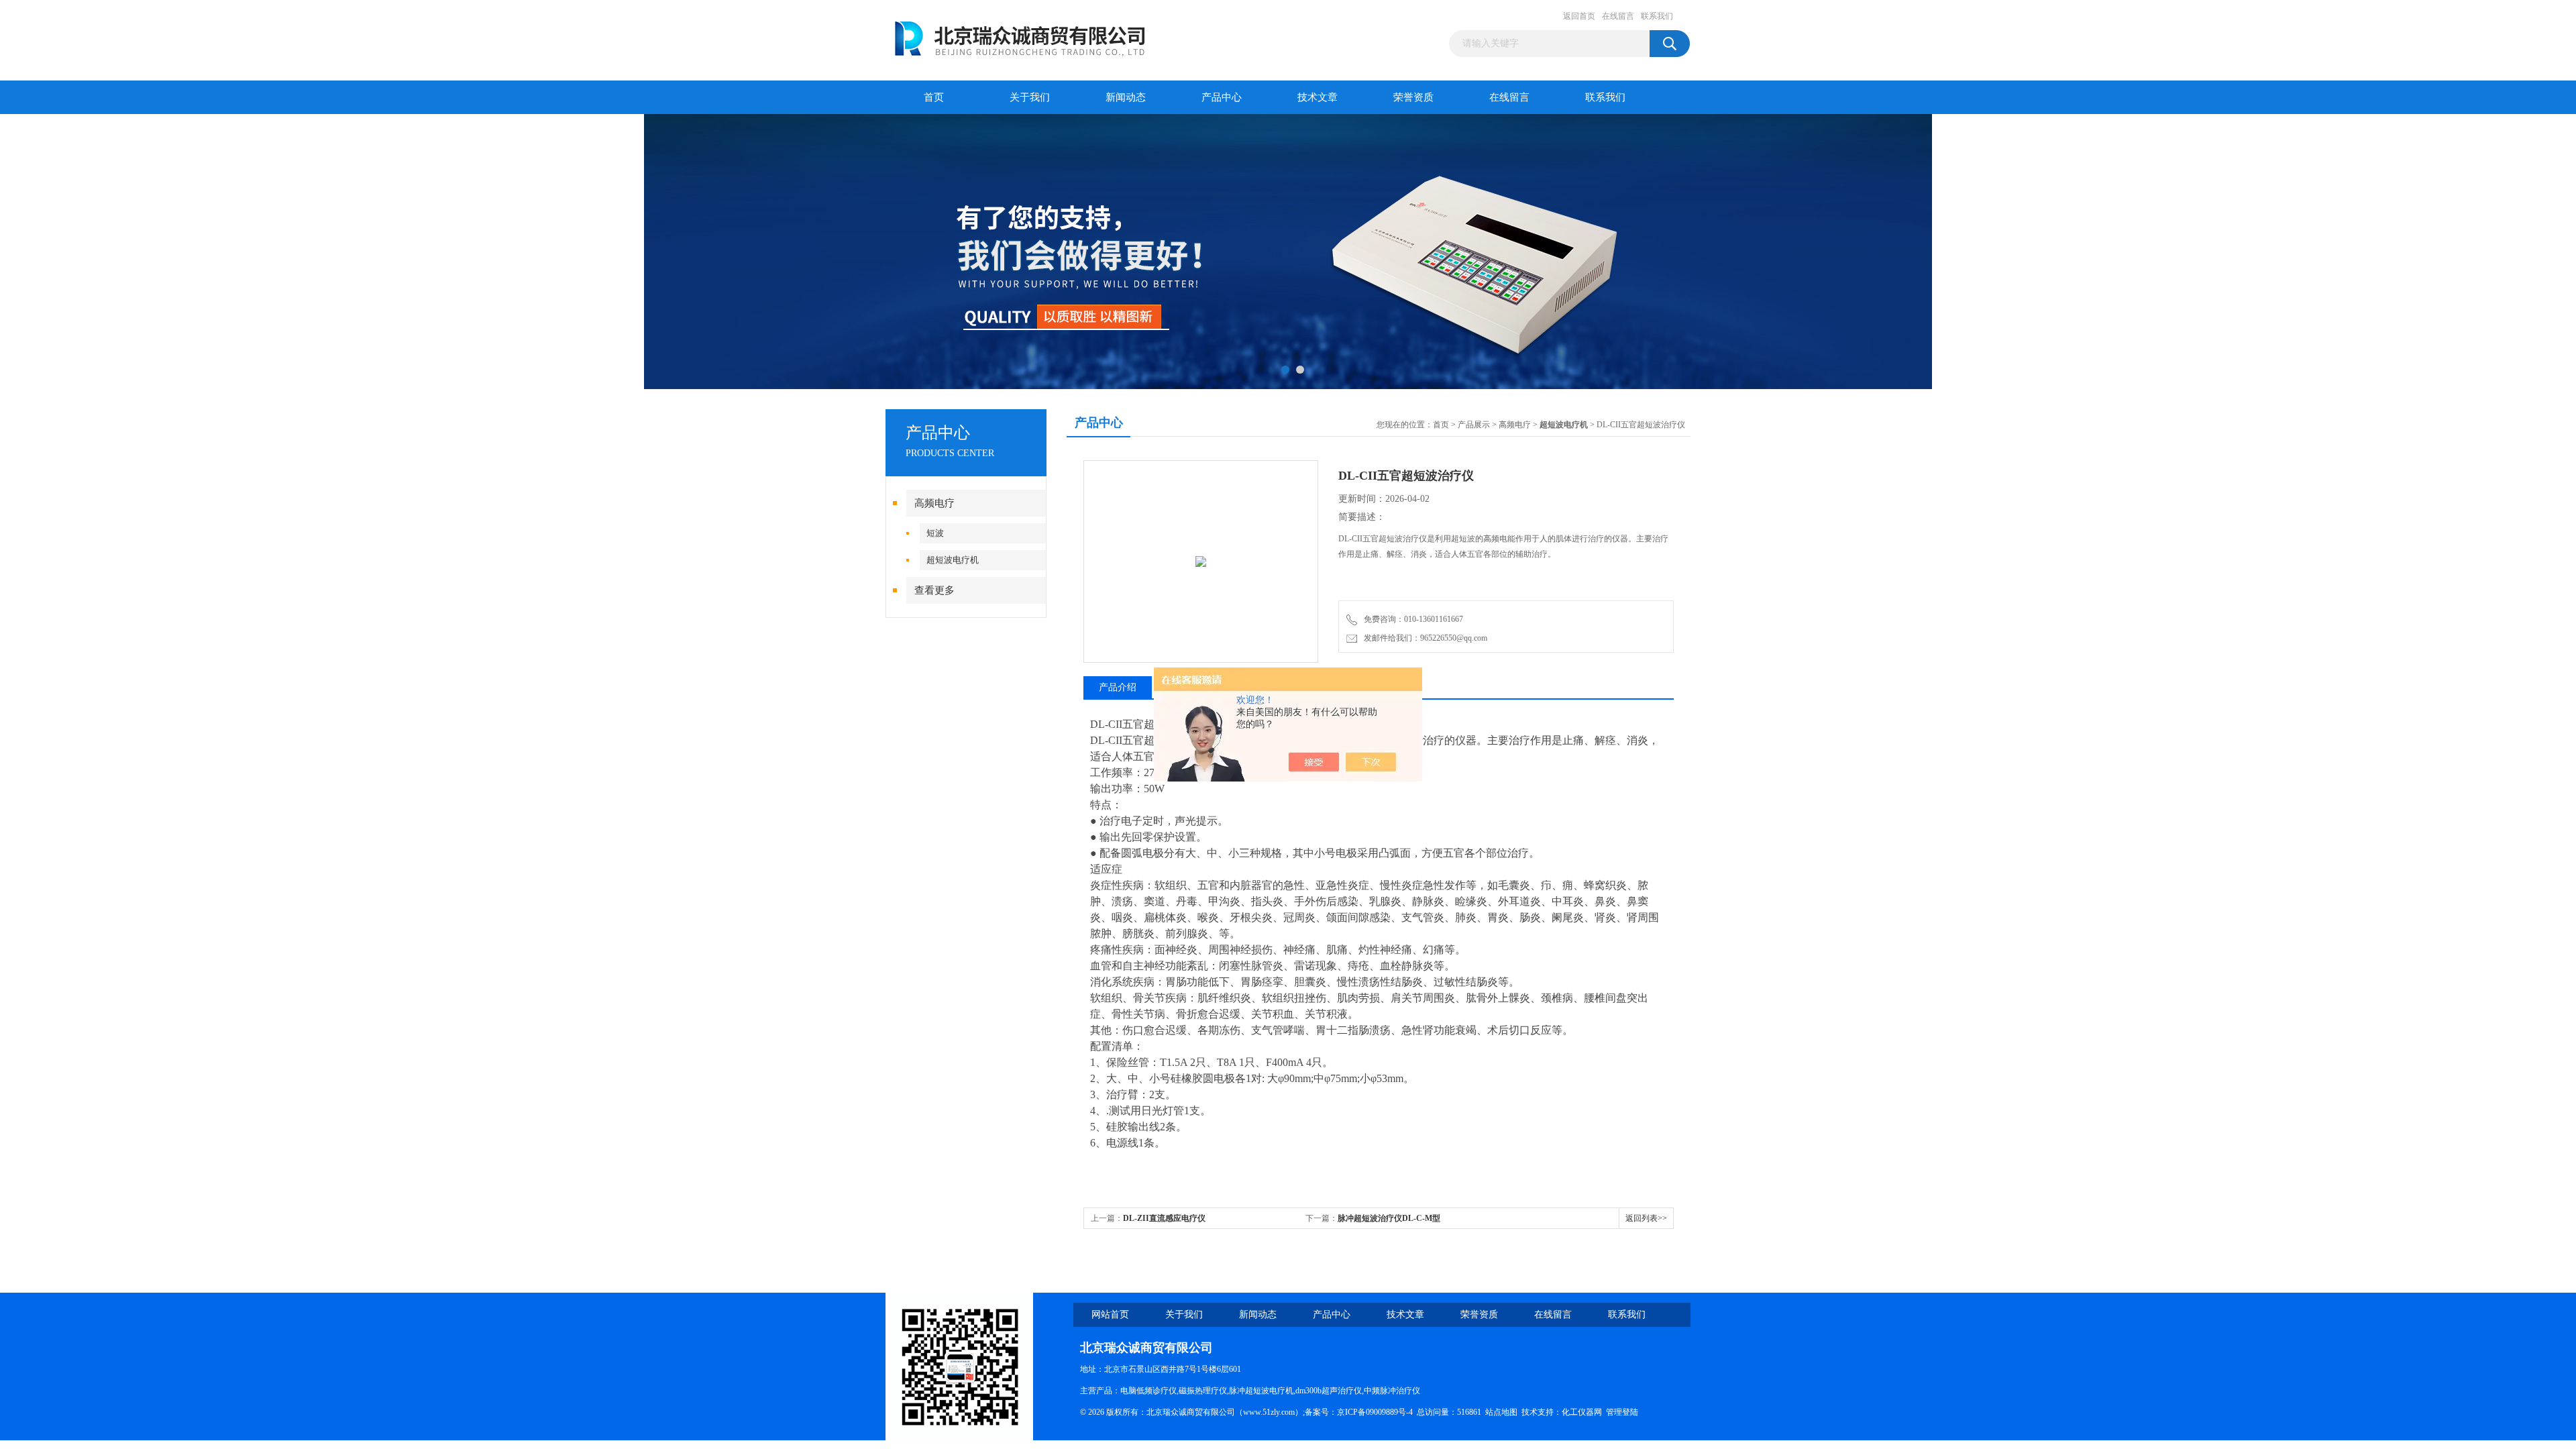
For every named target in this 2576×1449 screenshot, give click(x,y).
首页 (934, 97)
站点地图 (1501, 1412)
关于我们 (1030, 97)
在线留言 (1618, 16)
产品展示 (1474, 425)
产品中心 (1222, 97)
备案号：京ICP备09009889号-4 (1359, 1412)
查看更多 (934, 590)
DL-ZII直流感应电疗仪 (1164, 1218)
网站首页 (1110, 1314)
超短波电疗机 (953, 560)
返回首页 (1579, 16)
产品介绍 (1118, 687)
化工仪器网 (1582, 1412)
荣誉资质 (1413, 97)
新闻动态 (1126, 97)
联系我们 (1657, 16)
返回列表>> (1646, 1218)
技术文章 (1318, 97)
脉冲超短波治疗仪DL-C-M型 (1389, 1218)
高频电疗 (934, 503)
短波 (935, 533)
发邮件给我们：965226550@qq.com (1424, 638)
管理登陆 (1622, 1412)
